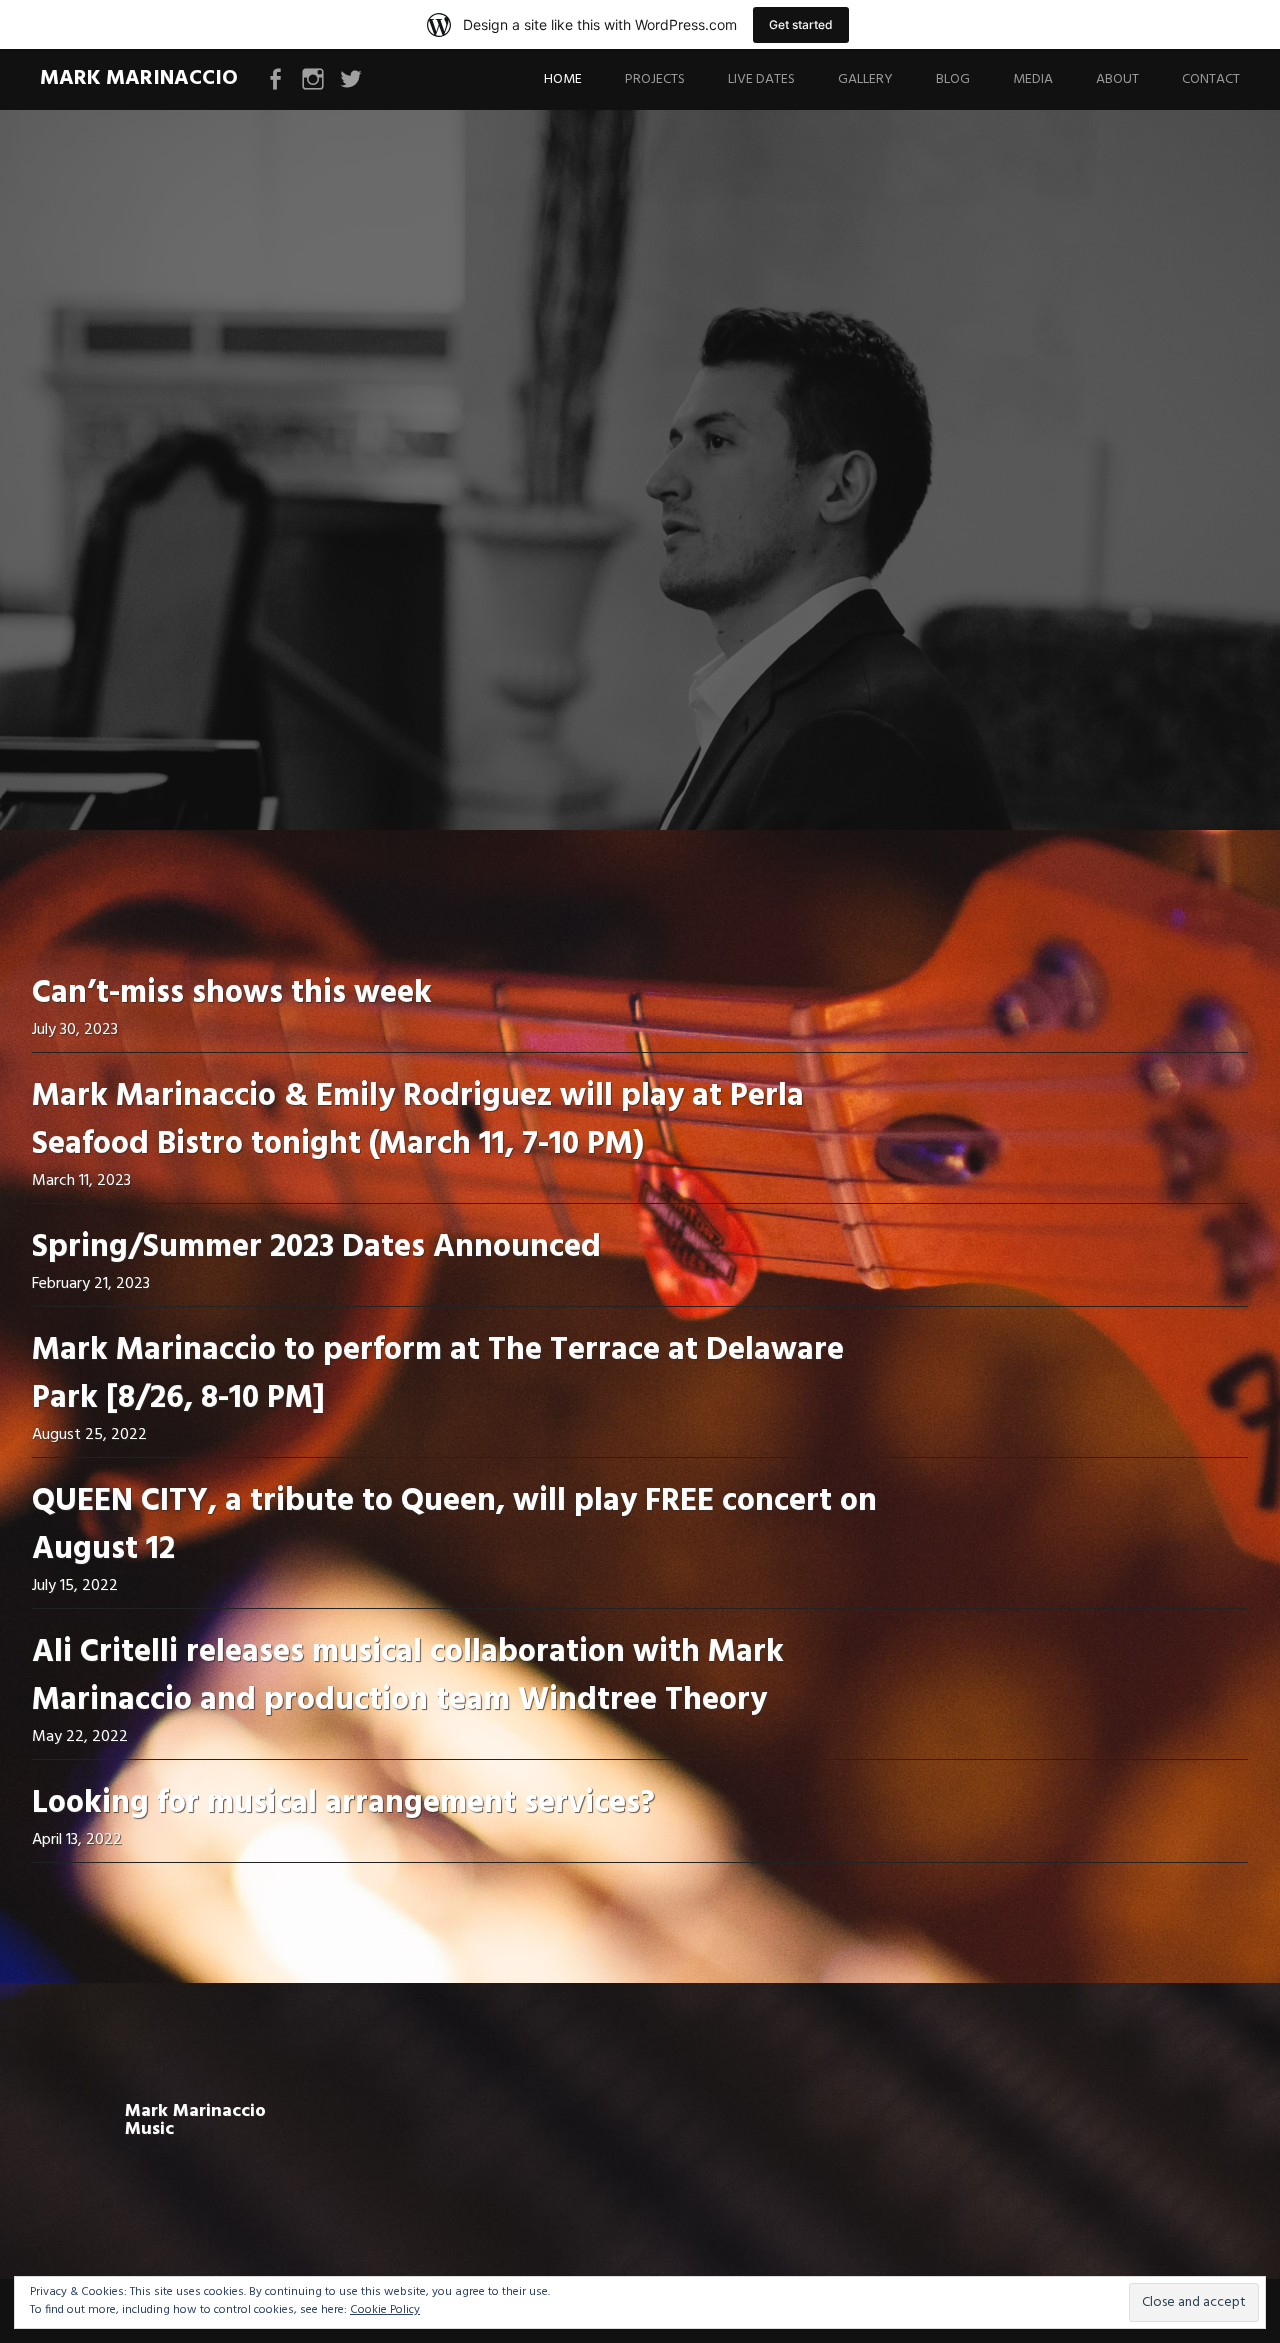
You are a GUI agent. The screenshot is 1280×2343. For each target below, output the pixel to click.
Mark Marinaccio (139, 78)
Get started (801, 24)
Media (1033, 79)
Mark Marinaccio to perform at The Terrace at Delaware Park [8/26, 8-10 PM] (438, 1374)
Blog (953, 79)
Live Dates (761, 79)
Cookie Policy (385, 2310)
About (1117, 79)
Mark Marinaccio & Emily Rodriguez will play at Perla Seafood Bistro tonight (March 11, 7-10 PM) (418, 1120)
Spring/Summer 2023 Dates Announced (316, 1247)
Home (563, 79)
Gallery (865, 79)
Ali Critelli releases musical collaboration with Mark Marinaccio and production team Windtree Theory (408, 1676)
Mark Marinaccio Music (195, 2120)
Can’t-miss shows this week (232, 993)
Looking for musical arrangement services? (343, 1803)
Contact (1211, 79)
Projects (655, 79)
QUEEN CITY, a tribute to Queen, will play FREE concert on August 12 (454, 1525)
